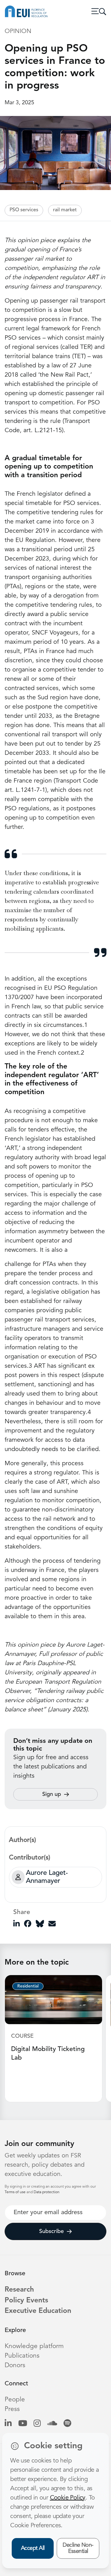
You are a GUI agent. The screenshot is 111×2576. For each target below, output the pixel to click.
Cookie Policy (68, 2498)
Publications (22, 2356)
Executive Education (38, 2311)
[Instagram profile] (37, 2424)
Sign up (52, 1794)
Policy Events (26, 2301)
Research (19, 2290)
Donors (15, 2365)
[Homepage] (26, 11)
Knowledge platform (34, 2346)
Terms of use (16, 2192)
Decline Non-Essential (78, 2548)
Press (12, 2409)
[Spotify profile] (67, 2424)
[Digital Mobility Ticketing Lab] (53, 1999)
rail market (65, 210)
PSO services (24, 210)
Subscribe (51, 2231)
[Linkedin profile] (8, 2424)
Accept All (33, 2548)
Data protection (47, 2192)
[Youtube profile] (23, 2424)
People (15, 2400)
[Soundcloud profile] (52, 2424)
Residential (28, 1986)
